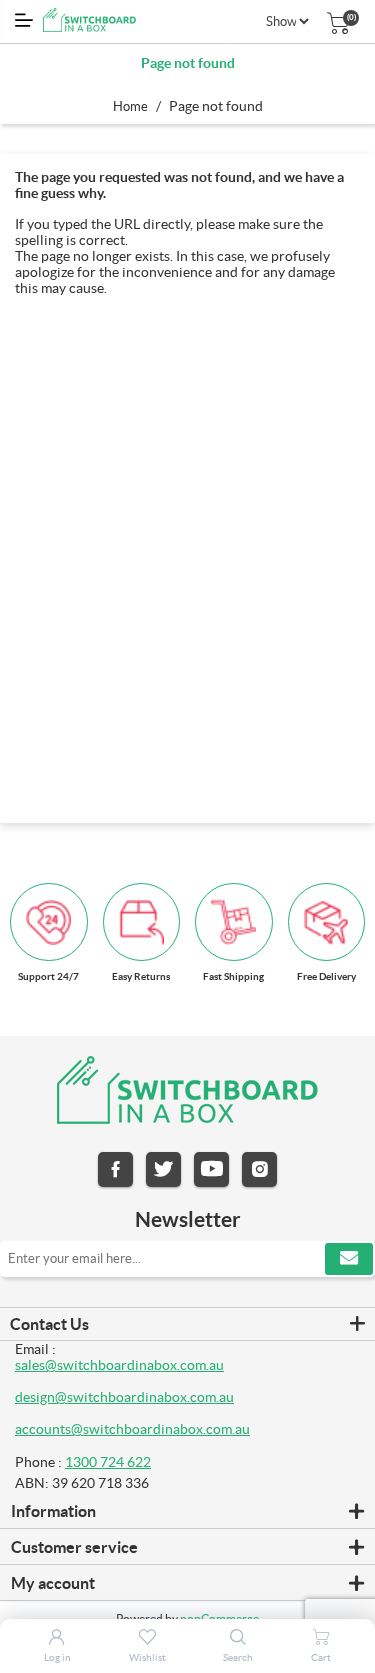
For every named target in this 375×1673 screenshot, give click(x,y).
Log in (57, 1657)
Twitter (163, 1169)
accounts (43, 1429)
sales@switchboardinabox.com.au (119, 1365)
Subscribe (349, 1259)
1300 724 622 (108, 1462)
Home (130, 106)
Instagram (259, 1169)
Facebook (115, 1169)
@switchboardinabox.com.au (160, 1429)
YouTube (211, 1169)
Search (238, 1657)
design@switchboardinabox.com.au (124, 1397)
